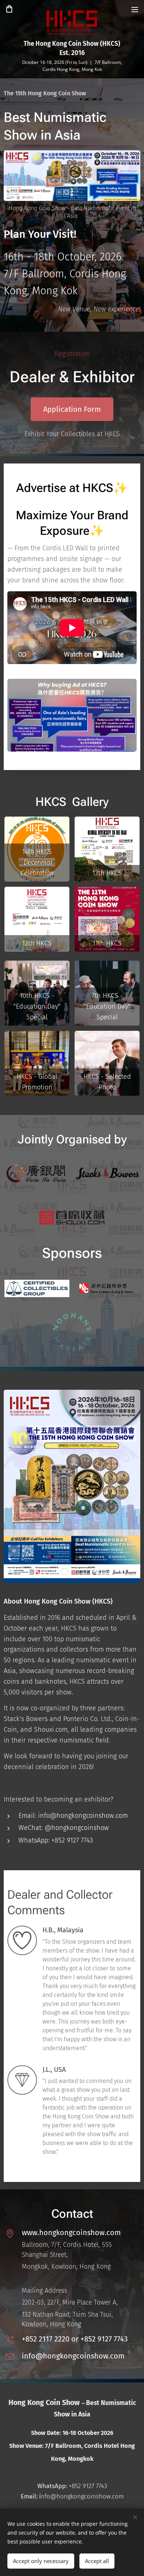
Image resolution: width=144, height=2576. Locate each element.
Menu (135, 9)
